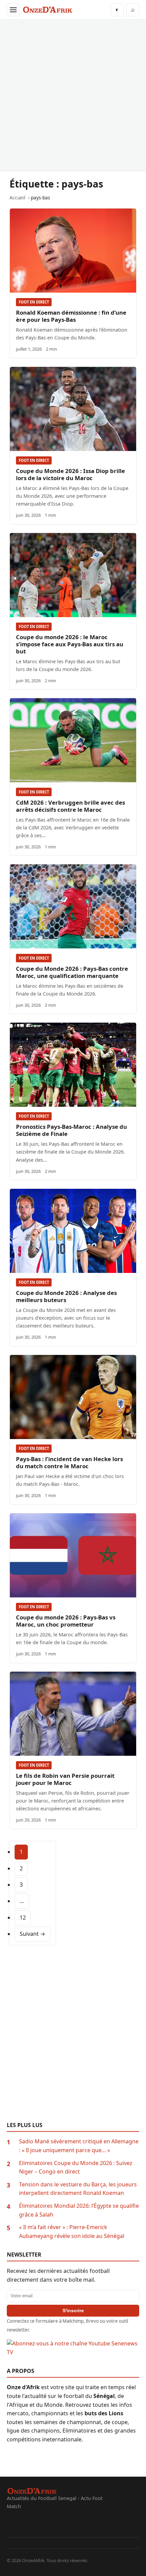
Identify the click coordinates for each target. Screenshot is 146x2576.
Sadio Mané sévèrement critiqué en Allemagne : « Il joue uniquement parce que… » (79, 2146)
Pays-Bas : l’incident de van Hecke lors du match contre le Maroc (69, 1462)
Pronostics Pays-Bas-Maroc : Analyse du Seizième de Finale (71, 1130)
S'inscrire (73, 2310)
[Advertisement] (73, 95)
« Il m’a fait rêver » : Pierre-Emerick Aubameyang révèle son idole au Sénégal (72, 2231)
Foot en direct (34, 302)
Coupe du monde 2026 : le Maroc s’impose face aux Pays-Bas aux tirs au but (70, 644)
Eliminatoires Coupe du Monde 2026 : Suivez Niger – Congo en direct (76, 2167)
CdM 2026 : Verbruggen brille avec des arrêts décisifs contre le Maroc (70, 806)
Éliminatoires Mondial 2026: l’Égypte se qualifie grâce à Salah (79, 2210)
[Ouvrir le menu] (13, 10)
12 (23, 1918)
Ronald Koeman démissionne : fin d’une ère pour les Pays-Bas (71, 316)
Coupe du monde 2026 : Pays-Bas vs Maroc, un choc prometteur (66, 1621)
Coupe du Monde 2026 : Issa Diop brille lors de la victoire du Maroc (70, 474)
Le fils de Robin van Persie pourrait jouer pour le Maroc (65, 1779)
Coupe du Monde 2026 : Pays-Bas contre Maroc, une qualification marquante (72, 972)
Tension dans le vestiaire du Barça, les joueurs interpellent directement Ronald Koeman (78, 2189)
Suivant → (32, 1934)
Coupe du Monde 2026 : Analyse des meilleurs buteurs (66, 1296)
